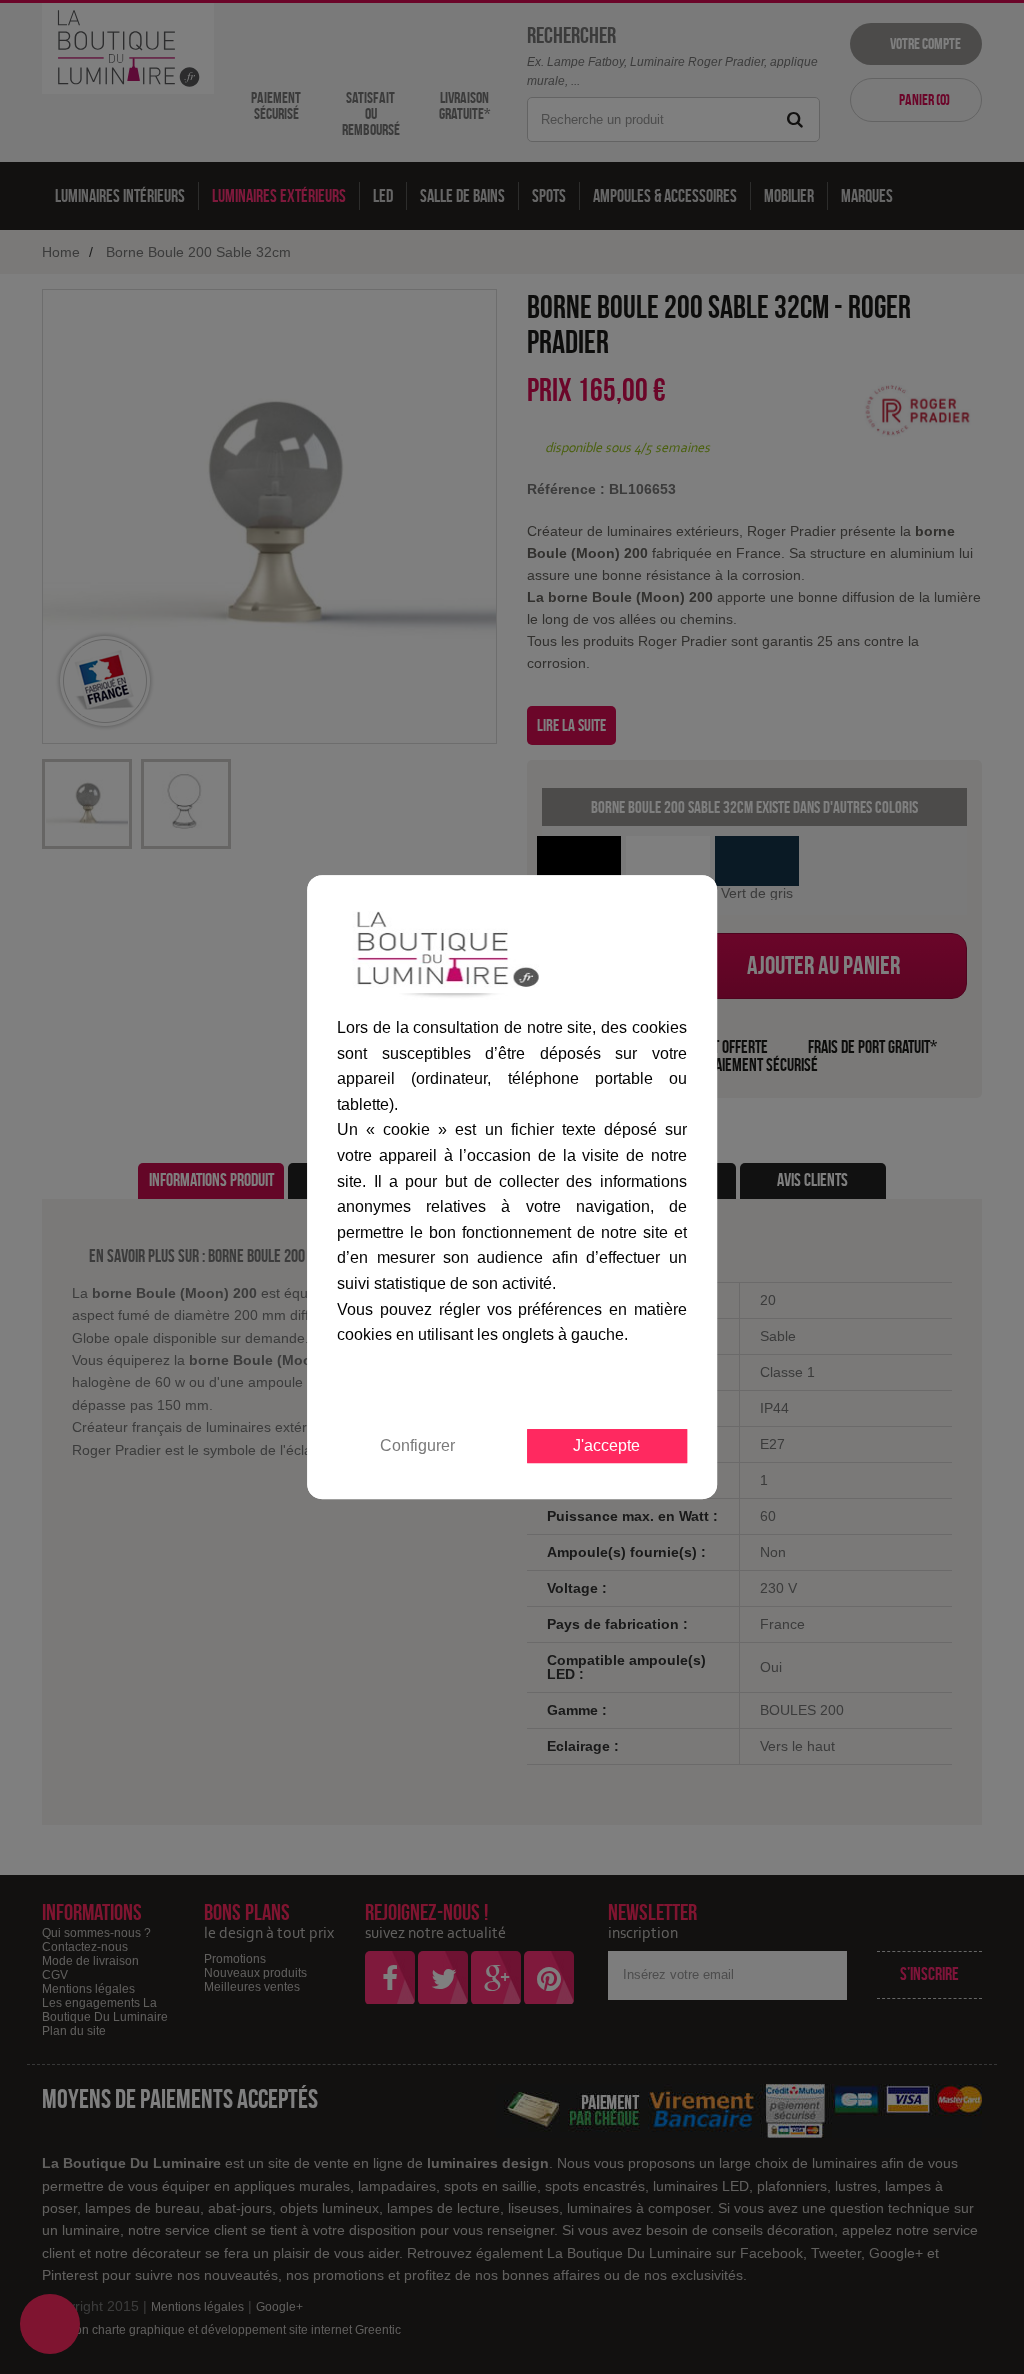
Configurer (417, 1445)
